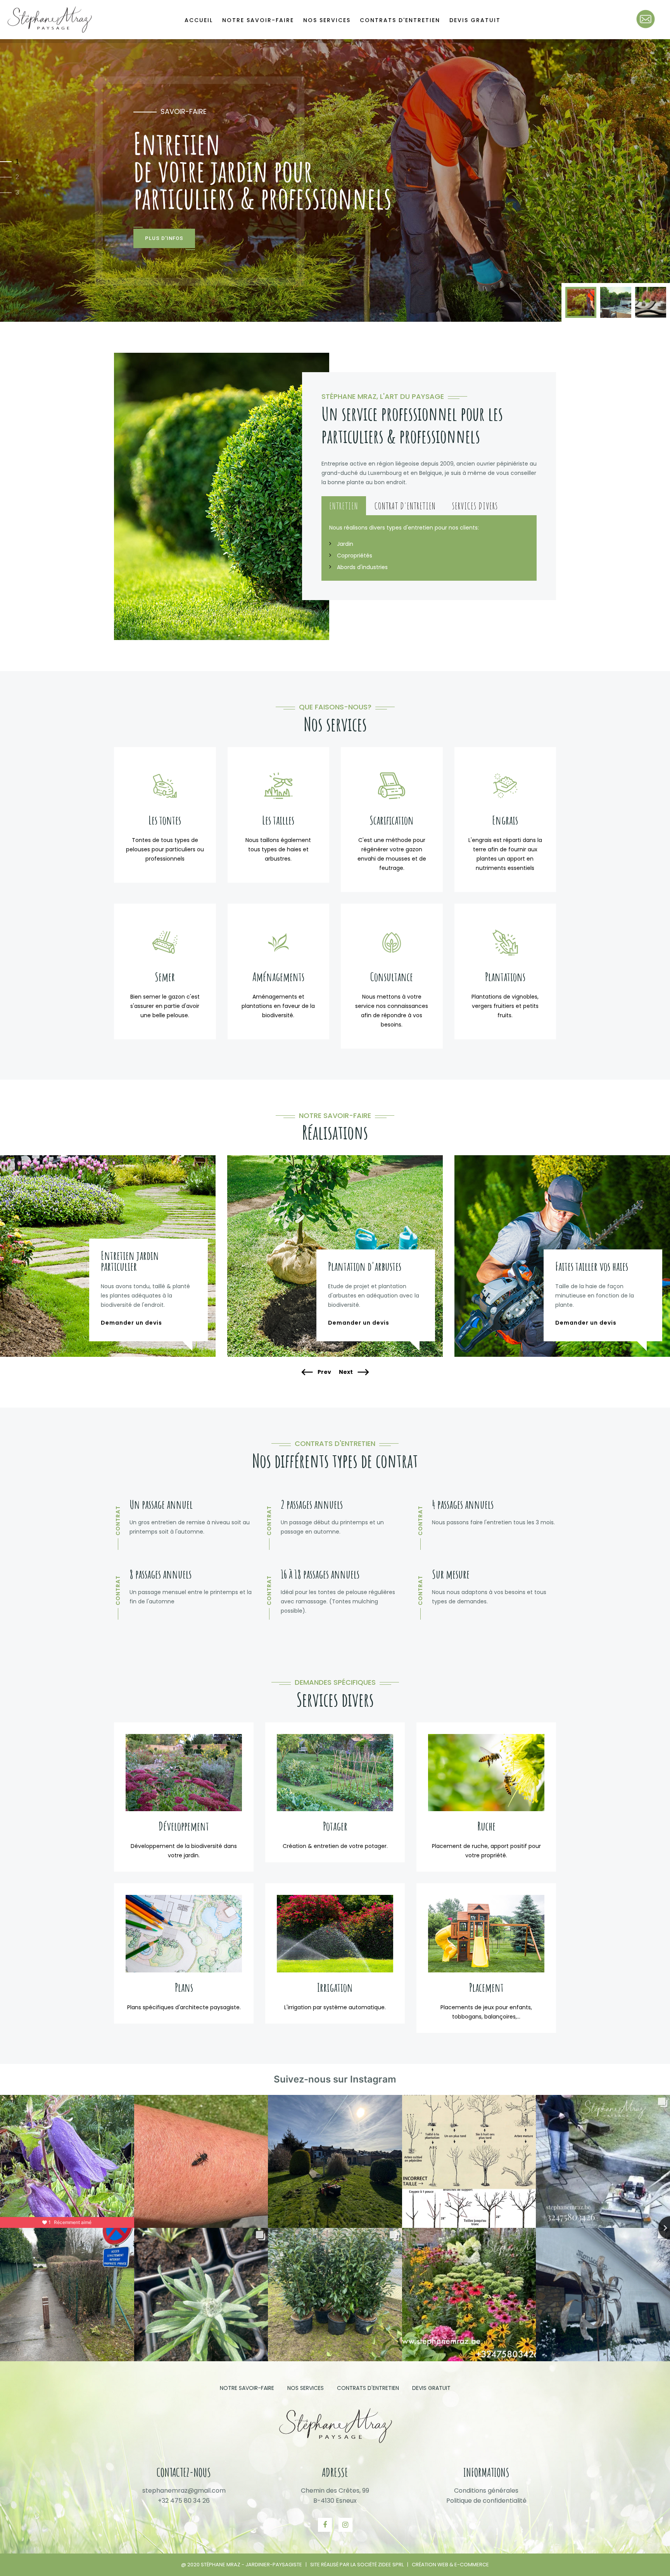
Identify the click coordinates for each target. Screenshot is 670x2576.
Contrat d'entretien (405, 506)
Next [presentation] (346, 1372)
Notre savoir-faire (258, 20)
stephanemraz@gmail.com (184, 2491)
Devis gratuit (475, 20)
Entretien (344, 506)
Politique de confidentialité (486, 2501)
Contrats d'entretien (400, 20)
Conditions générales (486, 2491)
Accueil (199, 20)
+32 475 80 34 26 (184, 2501)
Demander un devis (131, 1323)
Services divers (475, 506)
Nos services (327, 20)
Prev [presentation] (324, 1372)
